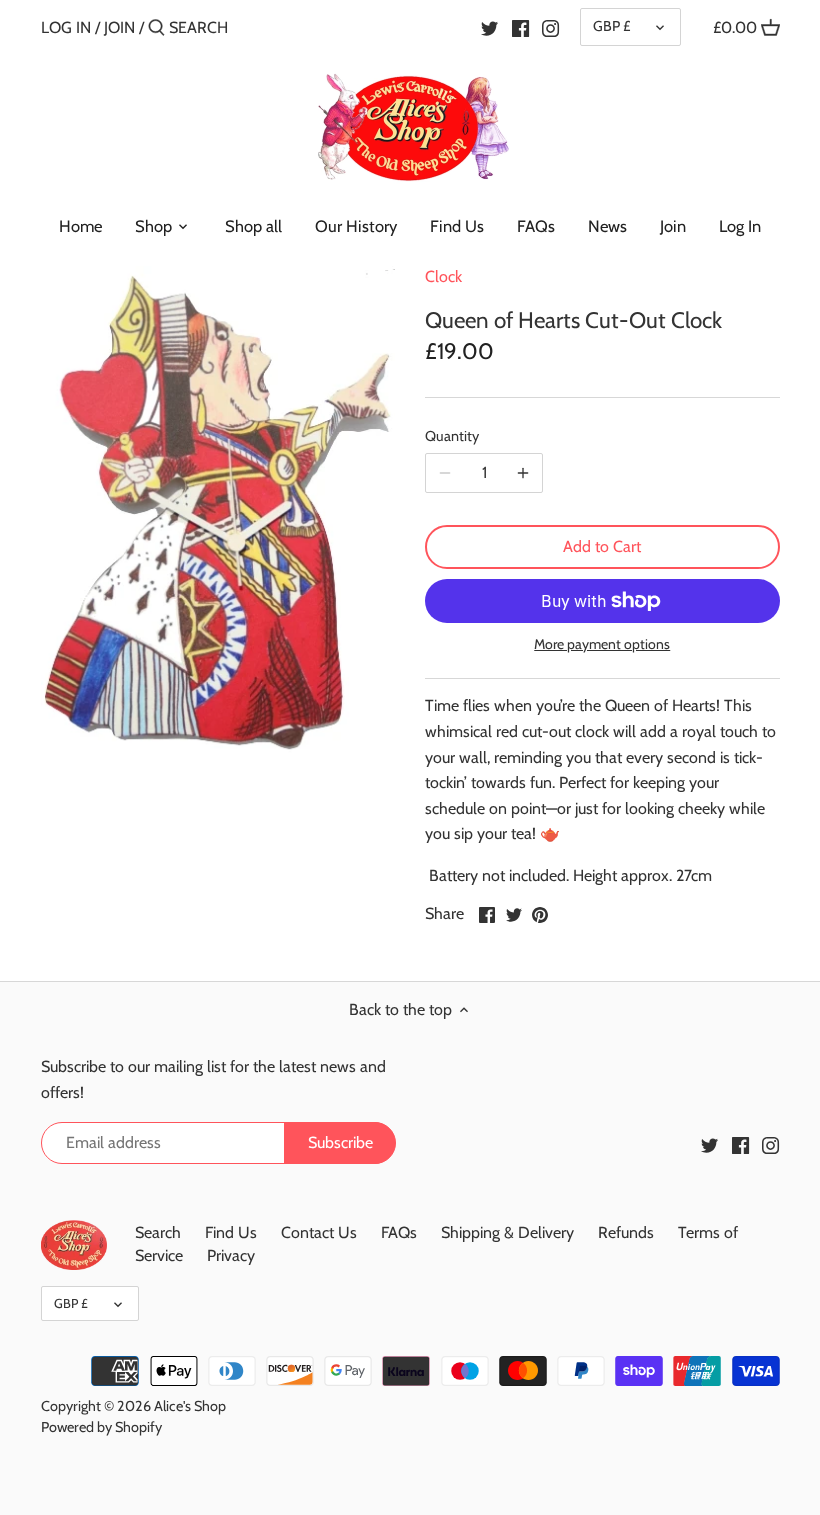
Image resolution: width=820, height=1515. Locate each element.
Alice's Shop (190, 1406)
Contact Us (319, 1232)
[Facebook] (520, 27)
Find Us (231, 1232)
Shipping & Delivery (507, 1232)
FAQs (399, 1232)
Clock (443, 276)
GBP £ (611, 26)
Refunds (626, 1232)
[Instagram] (550, 27)
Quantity (452, 436)
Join (119, 27)
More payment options (602, 644)
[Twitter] (489, 27)
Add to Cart (602, 546)
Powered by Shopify (101, 1427)
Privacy (231, 1255)
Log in (66, 27)
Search (158, 1232)
